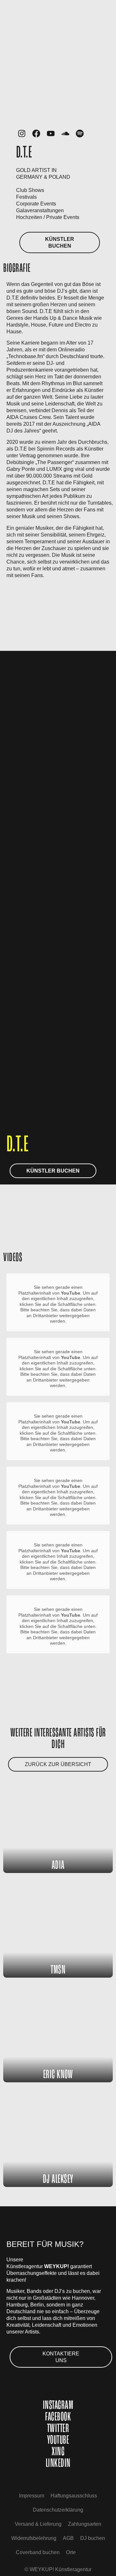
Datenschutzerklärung (58, 2510)
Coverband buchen (38, 2552)
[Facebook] (36, 133)
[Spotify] (80, 133)
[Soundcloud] (65, 133)
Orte (71, 2552)
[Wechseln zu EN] (85, 2552)
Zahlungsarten (85, 2524)
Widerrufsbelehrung (34, 2538)
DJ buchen (93, 2538)
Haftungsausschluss (74, 2496)
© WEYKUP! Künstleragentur (58, 2569)
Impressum (32, 2496)
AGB (68, 2538)
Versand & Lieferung (38, 2524)
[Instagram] (22, 133)
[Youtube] (51, 133)
